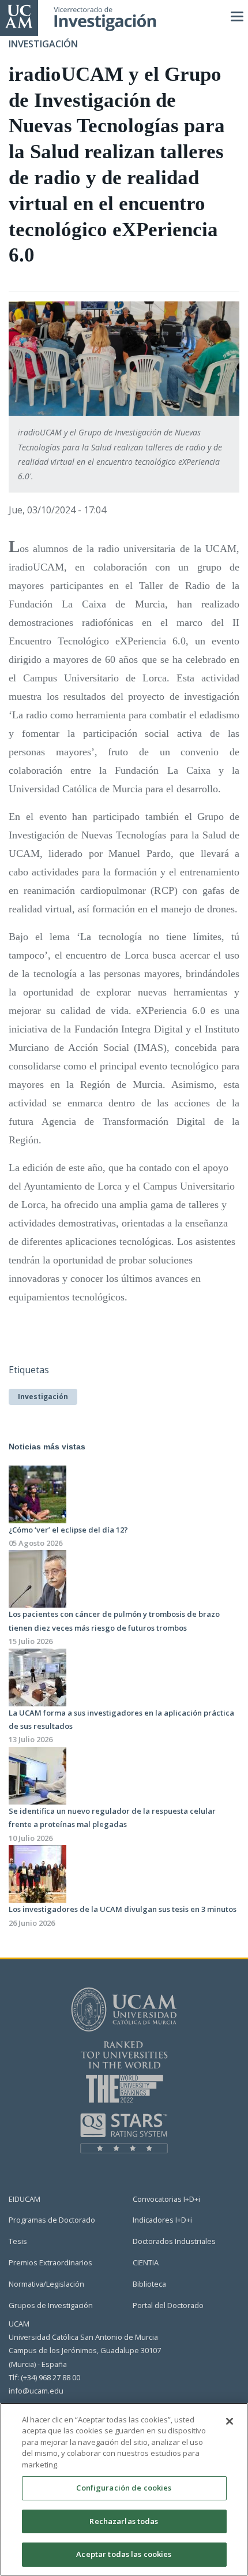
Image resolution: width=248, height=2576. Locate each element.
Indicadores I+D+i (162, 2220)
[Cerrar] (230, 2421)
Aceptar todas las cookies (124, 2554)
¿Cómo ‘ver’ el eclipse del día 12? (68, 1530)
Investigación (43, 1397)
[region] (124, 2489)
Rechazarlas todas (124, 2521)
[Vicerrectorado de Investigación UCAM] (19, 16)
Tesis (18, 2241)
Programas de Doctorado (52, 2220)
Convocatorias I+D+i (166, 2199)
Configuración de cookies (124, 2488)
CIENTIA (146, 2262)
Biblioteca (149, 2284)
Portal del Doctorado (168, 2305)
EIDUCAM (25, 2199)
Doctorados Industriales (174, 2241)
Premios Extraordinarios (50, 2262)
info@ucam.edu (36, 2391)
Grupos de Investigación (51, 2305)
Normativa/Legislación (46, 2284)
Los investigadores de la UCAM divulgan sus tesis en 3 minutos (123, 1909)
